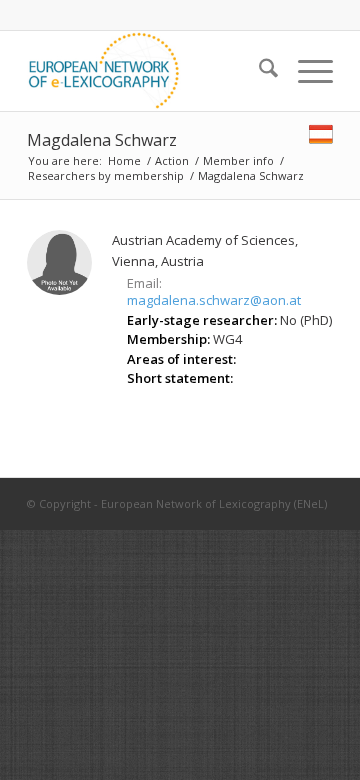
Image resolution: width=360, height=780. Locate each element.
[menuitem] (258, 71)
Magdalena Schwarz (102, 140)
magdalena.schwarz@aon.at (214, 300)
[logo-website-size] (149, 71)
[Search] (258, 71)
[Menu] (305, 71)
